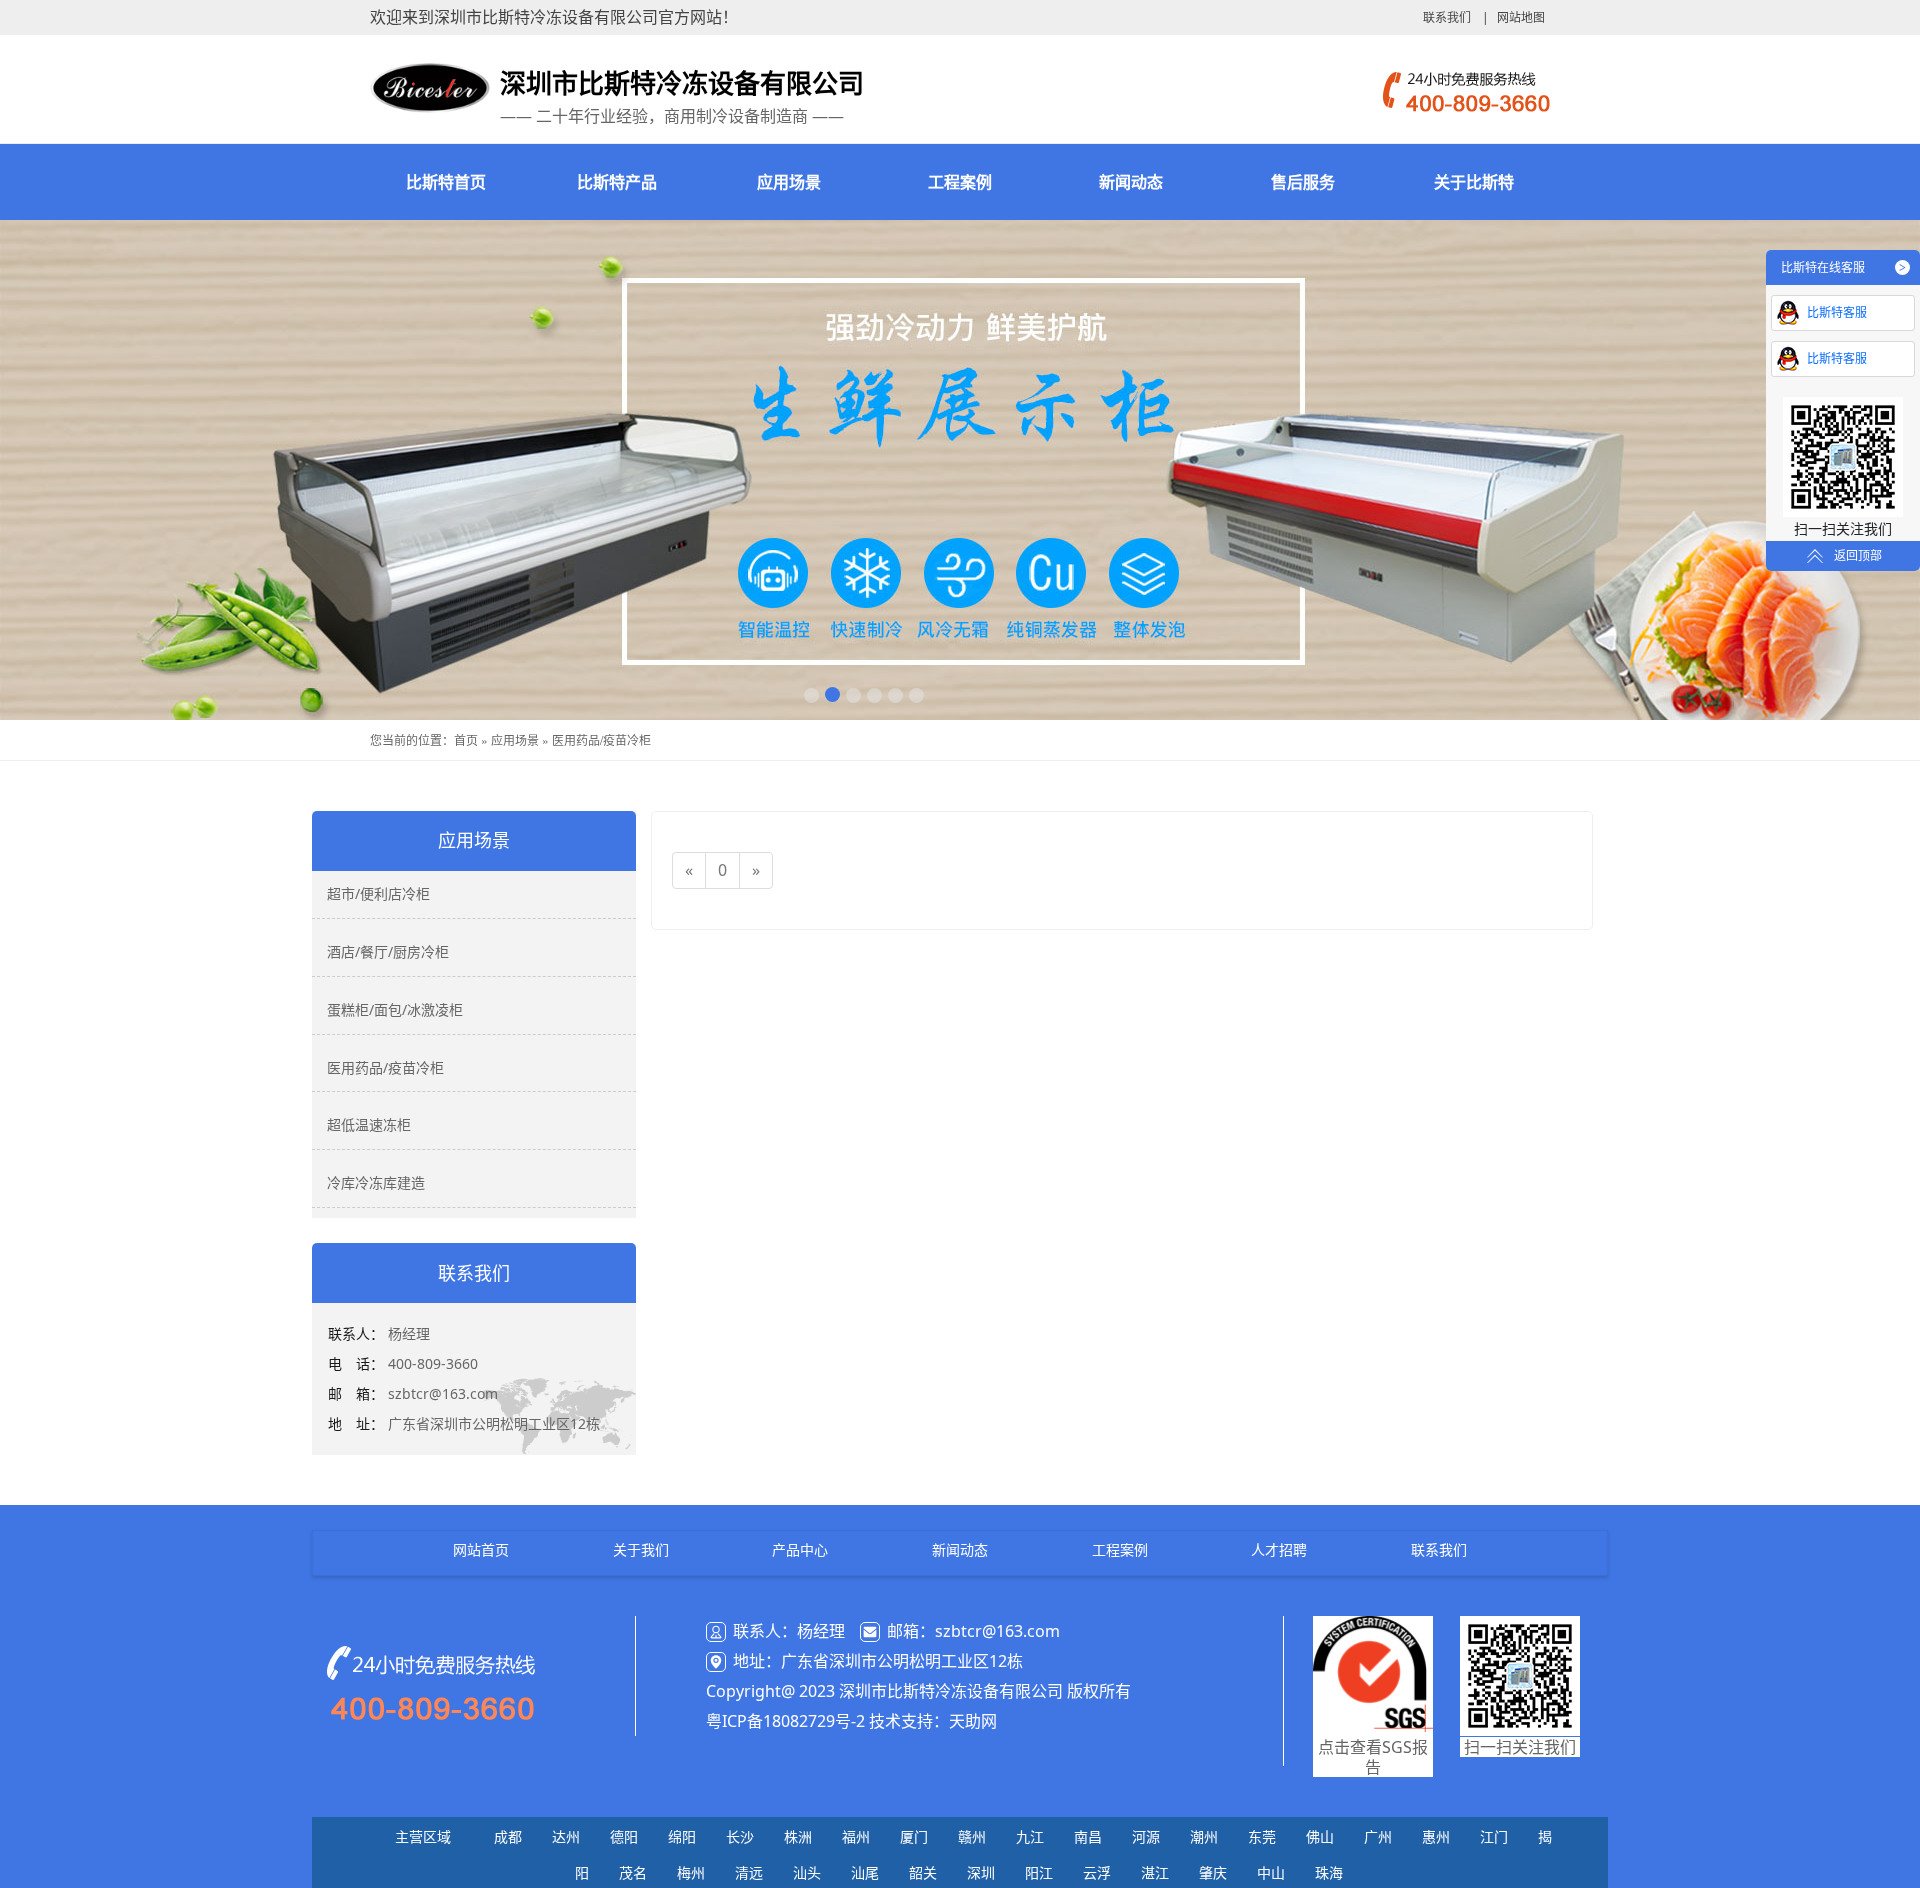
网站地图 (1521, 18)
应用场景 (789, 182)
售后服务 (1303, 182)
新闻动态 (1131, 182)
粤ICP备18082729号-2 (785, 1721)
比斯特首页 (446, 182)
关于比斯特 (1474, 182)
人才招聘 (1279, 1549)
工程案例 (960, 182)
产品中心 (800, 1549)
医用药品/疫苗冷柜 (601, 739)
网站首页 (481, 1549)
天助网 (973, 1721)
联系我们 (1447, 18)
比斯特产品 (617, 182)
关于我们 (641, 1549)
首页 (466, 739)
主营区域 (423, 1836)
